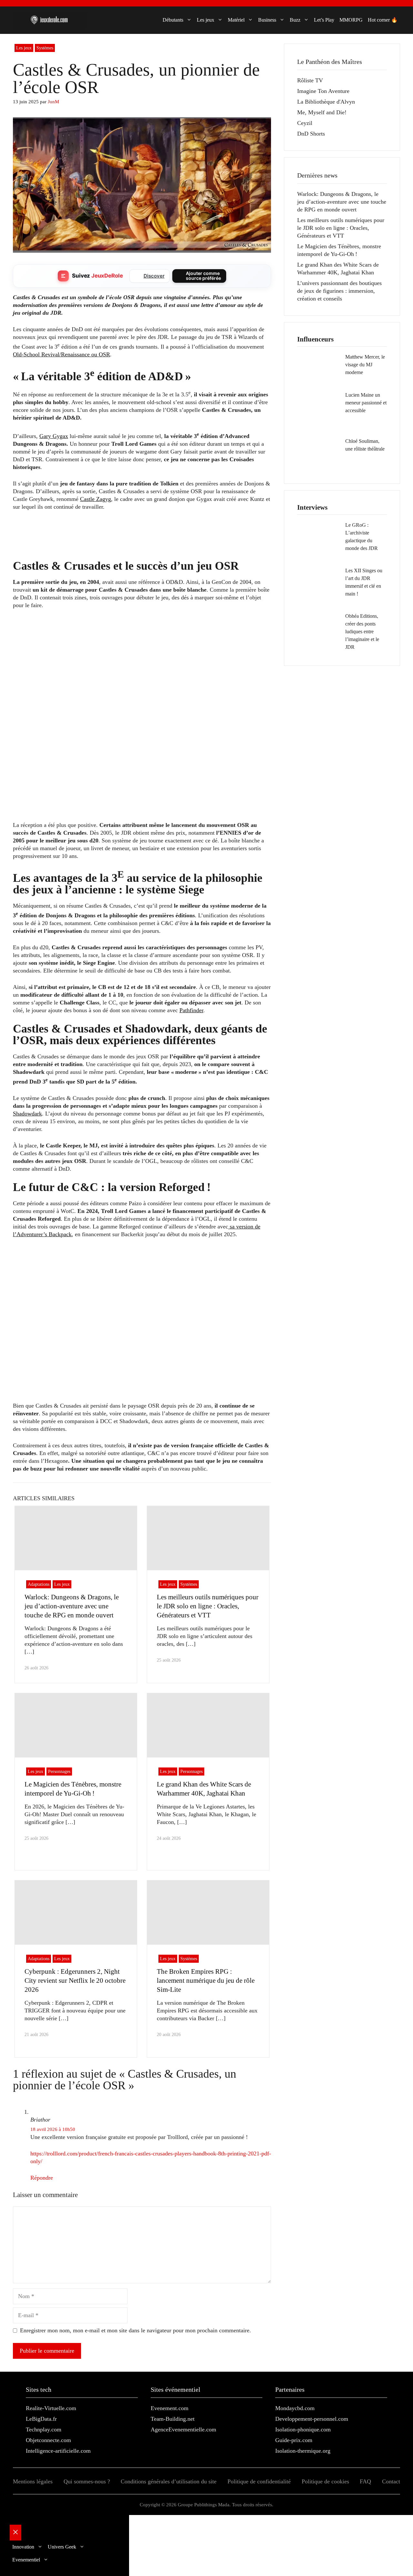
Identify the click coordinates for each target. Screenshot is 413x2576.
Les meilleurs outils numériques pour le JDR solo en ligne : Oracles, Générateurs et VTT (208, 1606)
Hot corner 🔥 (383, 20)
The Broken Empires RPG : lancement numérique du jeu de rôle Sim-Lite (206, 1980)
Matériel (236, 20)
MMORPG (351, 20)
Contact (391, 2481)
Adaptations (39, 1584)
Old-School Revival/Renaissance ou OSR (61, 354)
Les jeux (206, 20)
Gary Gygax (54, 436)
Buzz (295, 20)
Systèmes (45, 48)
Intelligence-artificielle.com (58, 2451)
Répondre (42, 2178)
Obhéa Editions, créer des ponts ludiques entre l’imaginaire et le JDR (362, 631)
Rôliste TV (310, 80)
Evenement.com (170, 2408)
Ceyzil (305, 123)
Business (267, 20)
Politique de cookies (325, 2481)
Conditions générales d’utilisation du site (169, 2481)
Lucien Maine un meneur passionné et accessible (366, 403)
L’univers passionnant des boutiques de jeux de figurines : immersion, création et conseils (339, 291)
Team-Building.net (173, 2419)
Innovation (23, 2547)
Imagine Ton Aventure (323, 91)
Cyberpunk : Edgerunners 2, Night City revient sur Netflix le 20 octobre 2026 (75, 1980)
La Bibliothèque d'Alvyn (326, 102)
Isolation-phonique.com (303, 2429)
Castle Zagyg (96, 499)
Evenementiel (26, 2560)
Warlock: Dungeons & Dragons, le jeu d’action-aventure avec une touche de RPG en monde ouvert (72, 1606)
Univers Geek (62, 2547)
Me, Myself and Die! (322, 112)
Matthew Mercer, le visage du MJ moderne (365, 365)
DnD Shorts (311, 134)
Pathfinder (191, 1010)
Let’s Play (324, 20)
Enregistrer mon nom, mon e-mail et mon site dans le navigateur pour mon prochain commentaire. (136, 2330)
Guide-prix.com (294, 2440)
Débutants (173, 20)
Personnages (59, 1772)
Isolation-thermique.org (303, 2451)
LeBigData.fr (41, 2419)
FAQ (365, 2481)
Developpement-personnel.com (312, 2419)
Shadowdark (27, 1114)
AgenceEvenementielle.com (183, 2429)
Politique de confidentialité (259, 2481)
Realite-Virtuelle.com (51, 2408)
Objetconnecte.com (48, 2440)
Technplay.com (44, 2429)
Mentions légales (33, 2481)
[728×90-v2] (130, 546)
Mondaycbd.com (295, 2408)
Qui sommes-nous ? (87, 2481)
